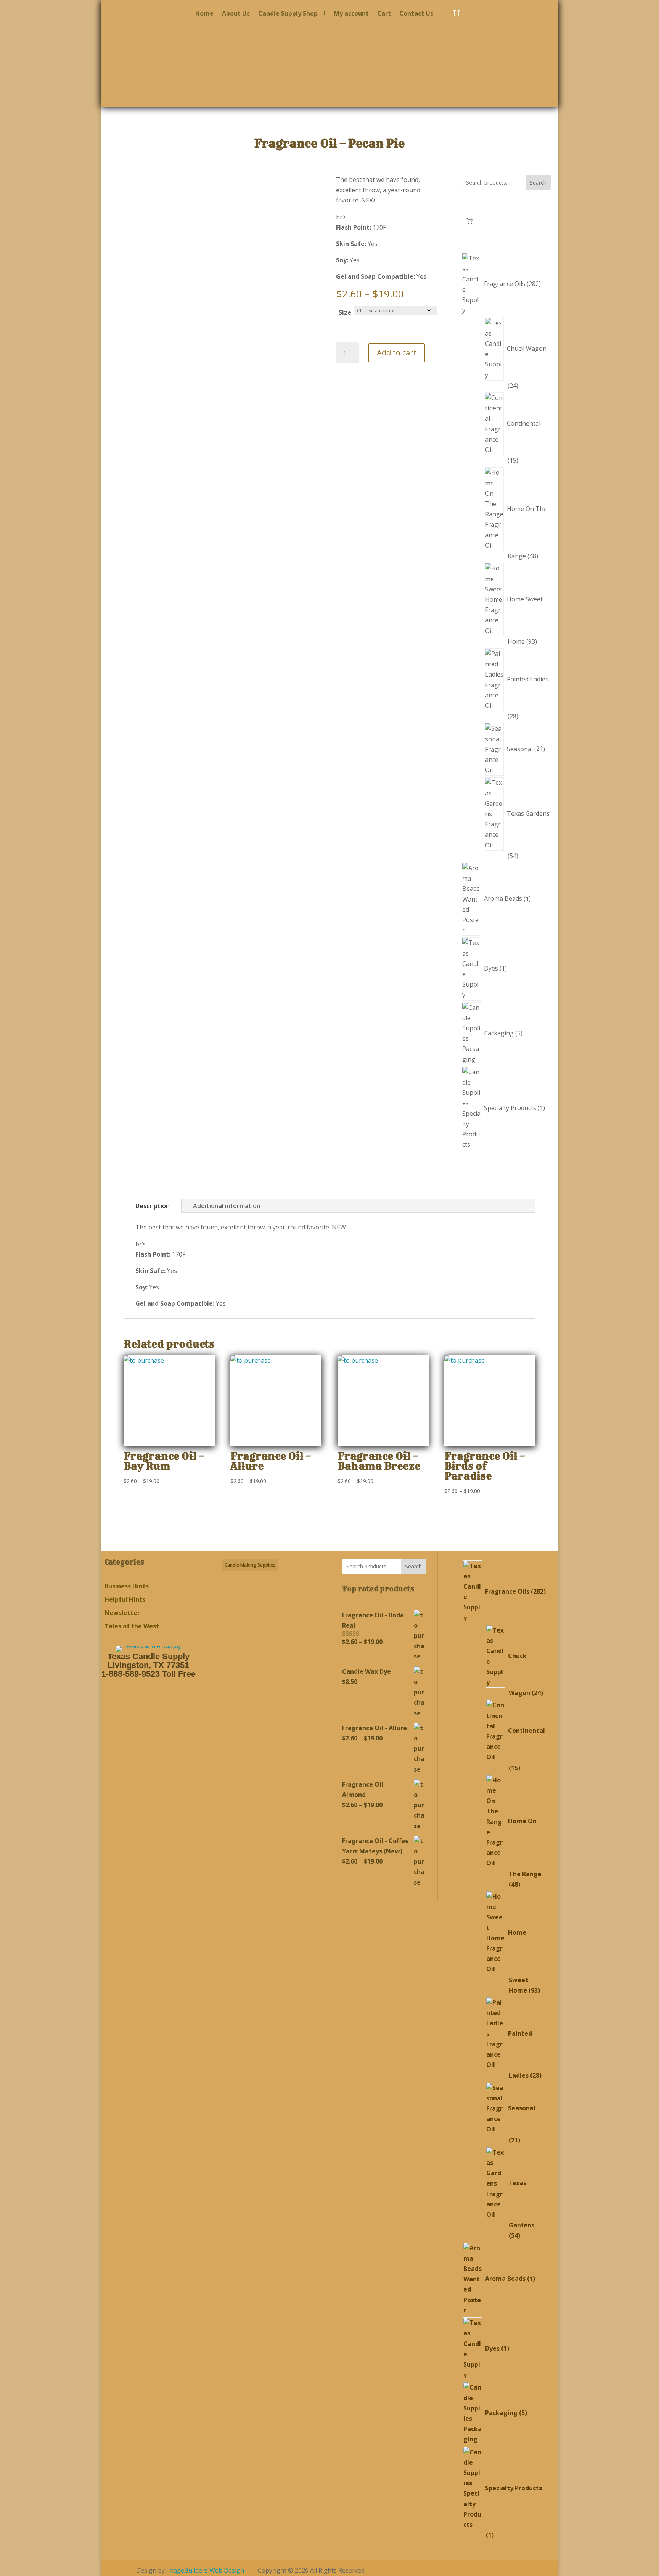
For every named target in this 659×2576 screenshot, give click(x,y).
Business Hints (127, 1586)
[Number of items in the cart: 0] (469, 221)
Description (153, 1206)
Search (538, 182)
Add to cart (397, 353)
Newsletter (122, 1613)
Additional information (227, 1206)
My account (351, 14)
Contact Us (416, 14)
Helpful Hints (125, 1599)
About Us (236, 14)
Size (345, 312)
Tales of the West (132, 1626)
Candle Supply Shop (288, 14)
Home (204, 14)
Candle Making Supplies (250, 1565)
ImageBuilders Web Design (205, 2570)
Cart (384, 14)
